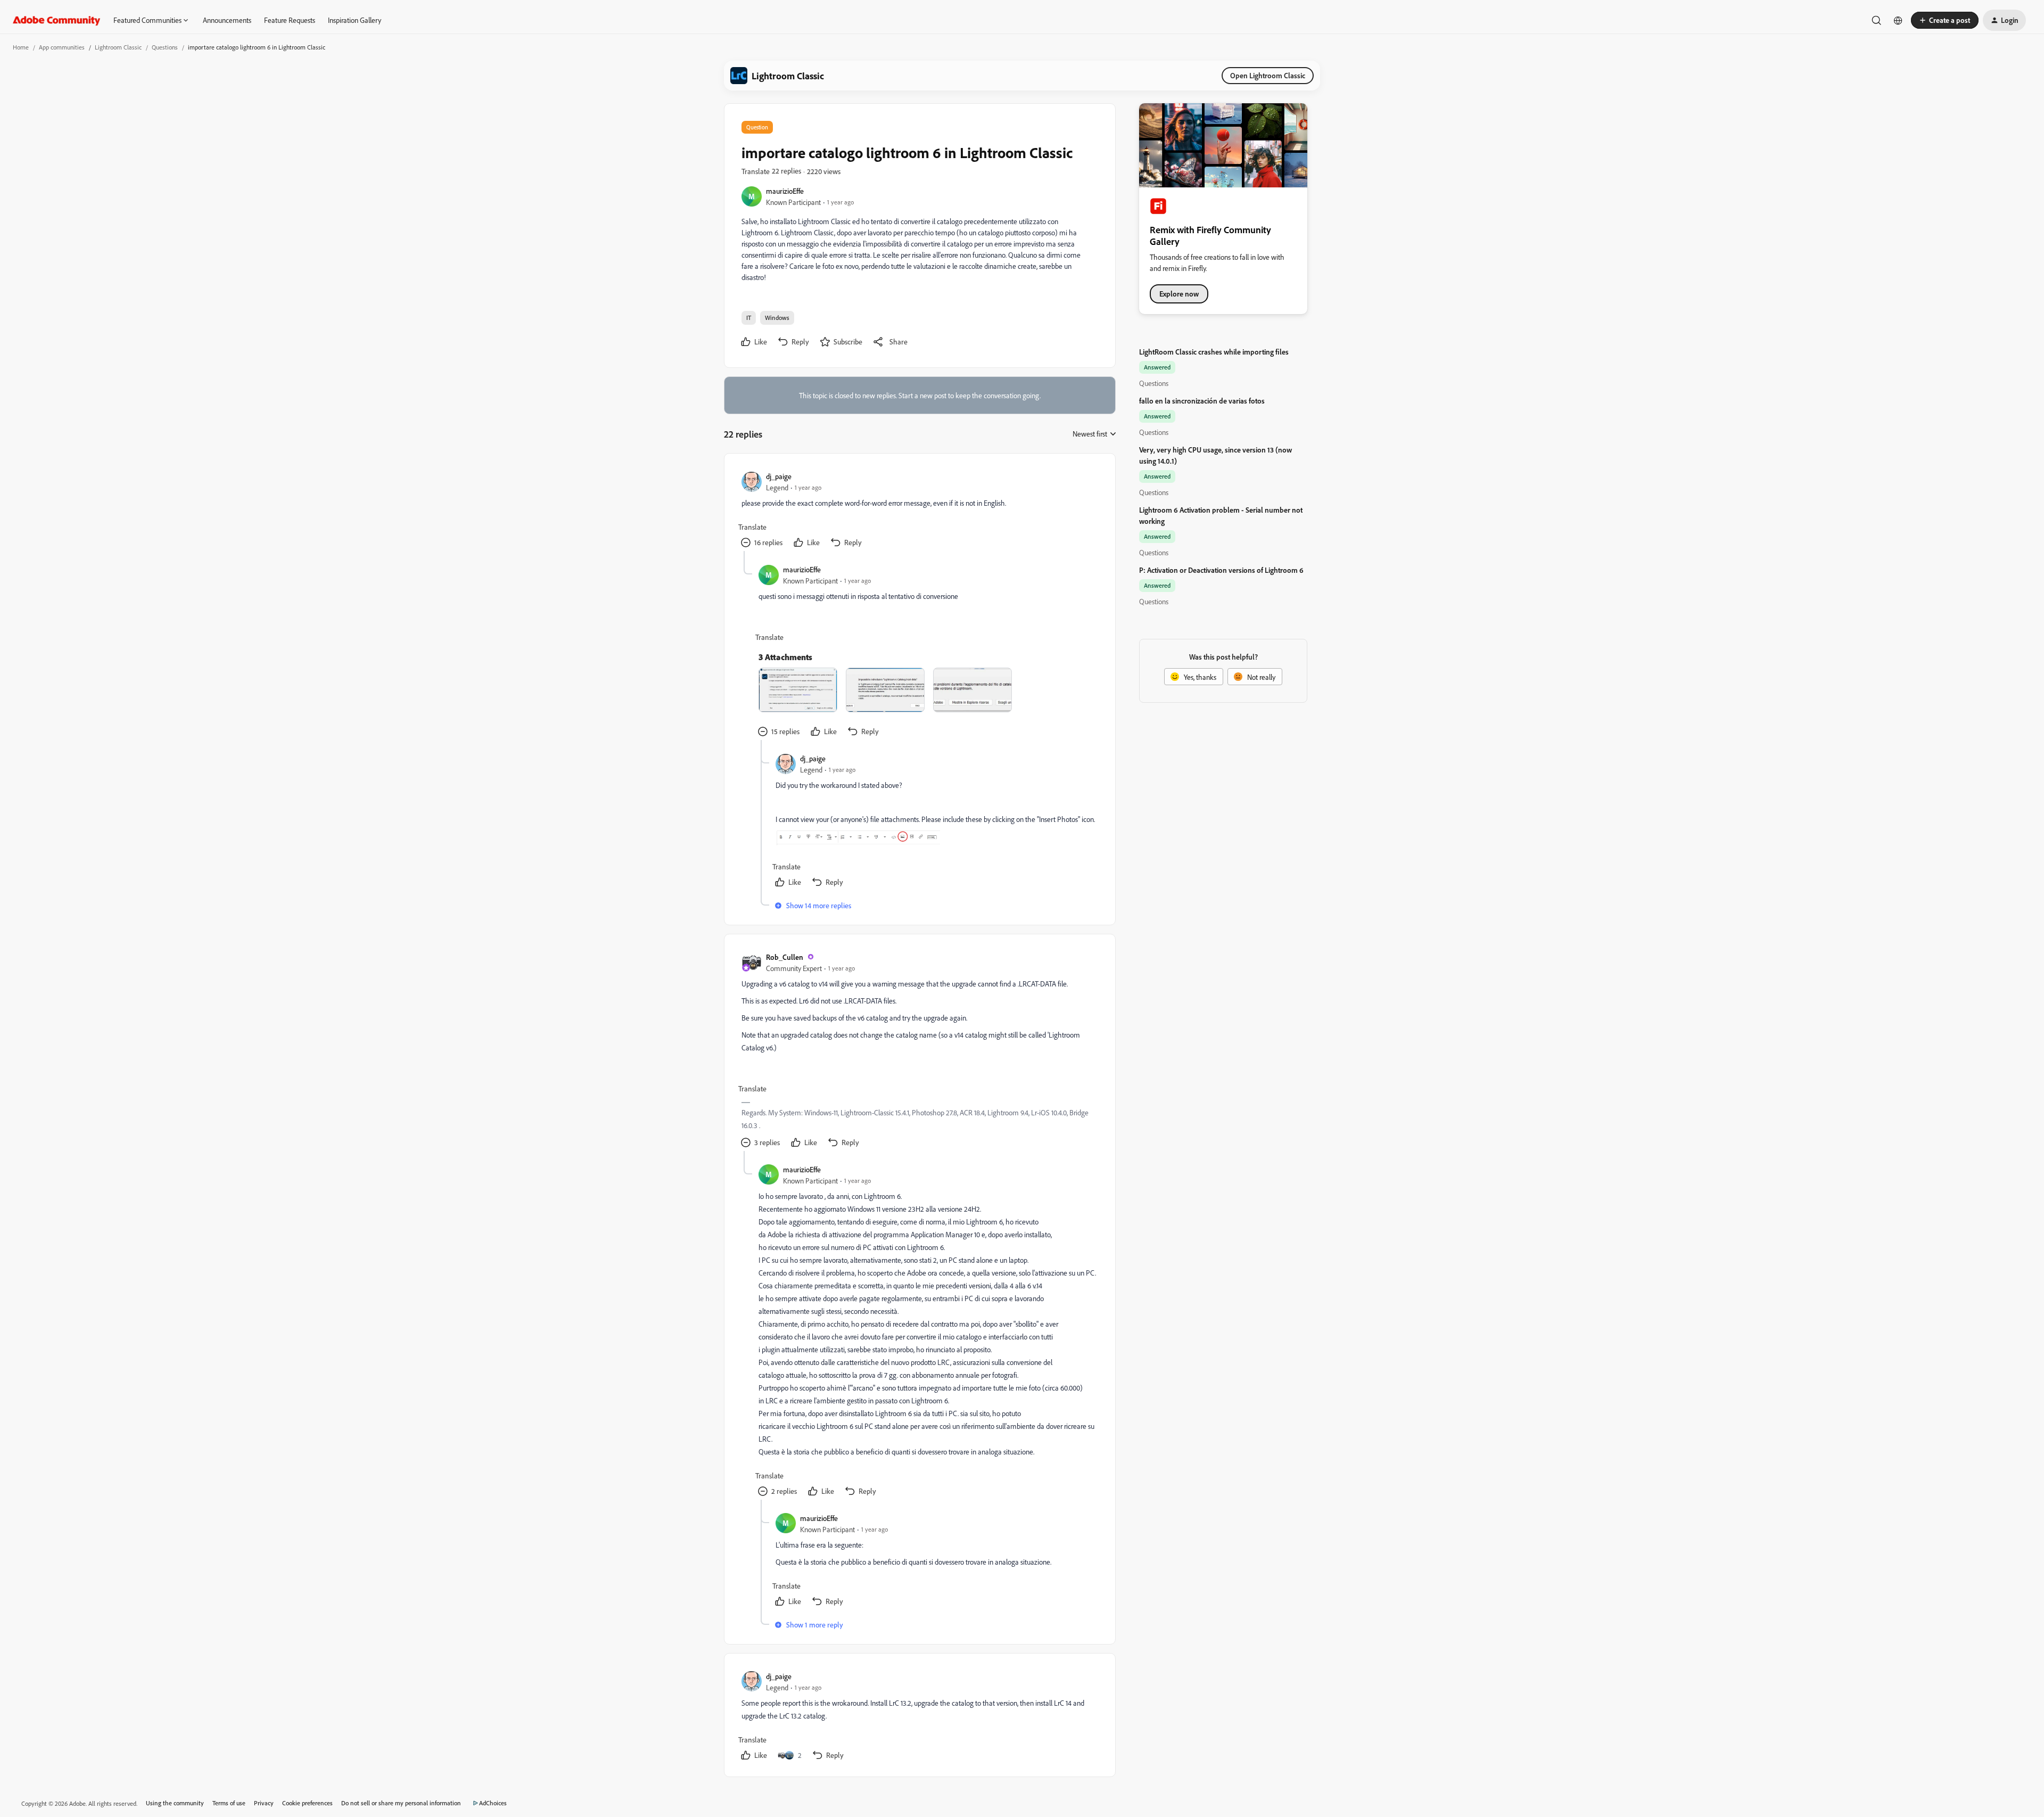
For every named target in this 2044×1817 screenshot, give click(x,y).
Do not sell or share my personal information (401, 1803)
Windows (777, 318)
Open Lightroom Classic (1268, 75)
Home (21, 47)
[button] (1945, 20)
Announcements (227, 20)
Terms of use (229, 1803)
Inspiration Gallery (355, 20)
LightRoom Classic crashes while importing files (1214, 352)
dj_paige (779, 476)
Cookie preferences (307, 1803)
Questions (165, 47)
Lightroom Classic (118, 47)
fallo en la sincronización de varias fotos (1202, 401)
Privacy (264, 1803)
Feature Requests (290, 20)
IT (749, 318)
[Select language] (1898, 20)
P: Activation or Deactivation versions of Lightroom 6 (1221, 570)
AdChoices (493, 1803)
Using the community (175, 1803)
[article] (919, 511)
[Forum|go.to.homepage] (57, 20)
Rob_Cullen (785, 957)
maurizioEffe (785, 191)
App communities (62, 47)
